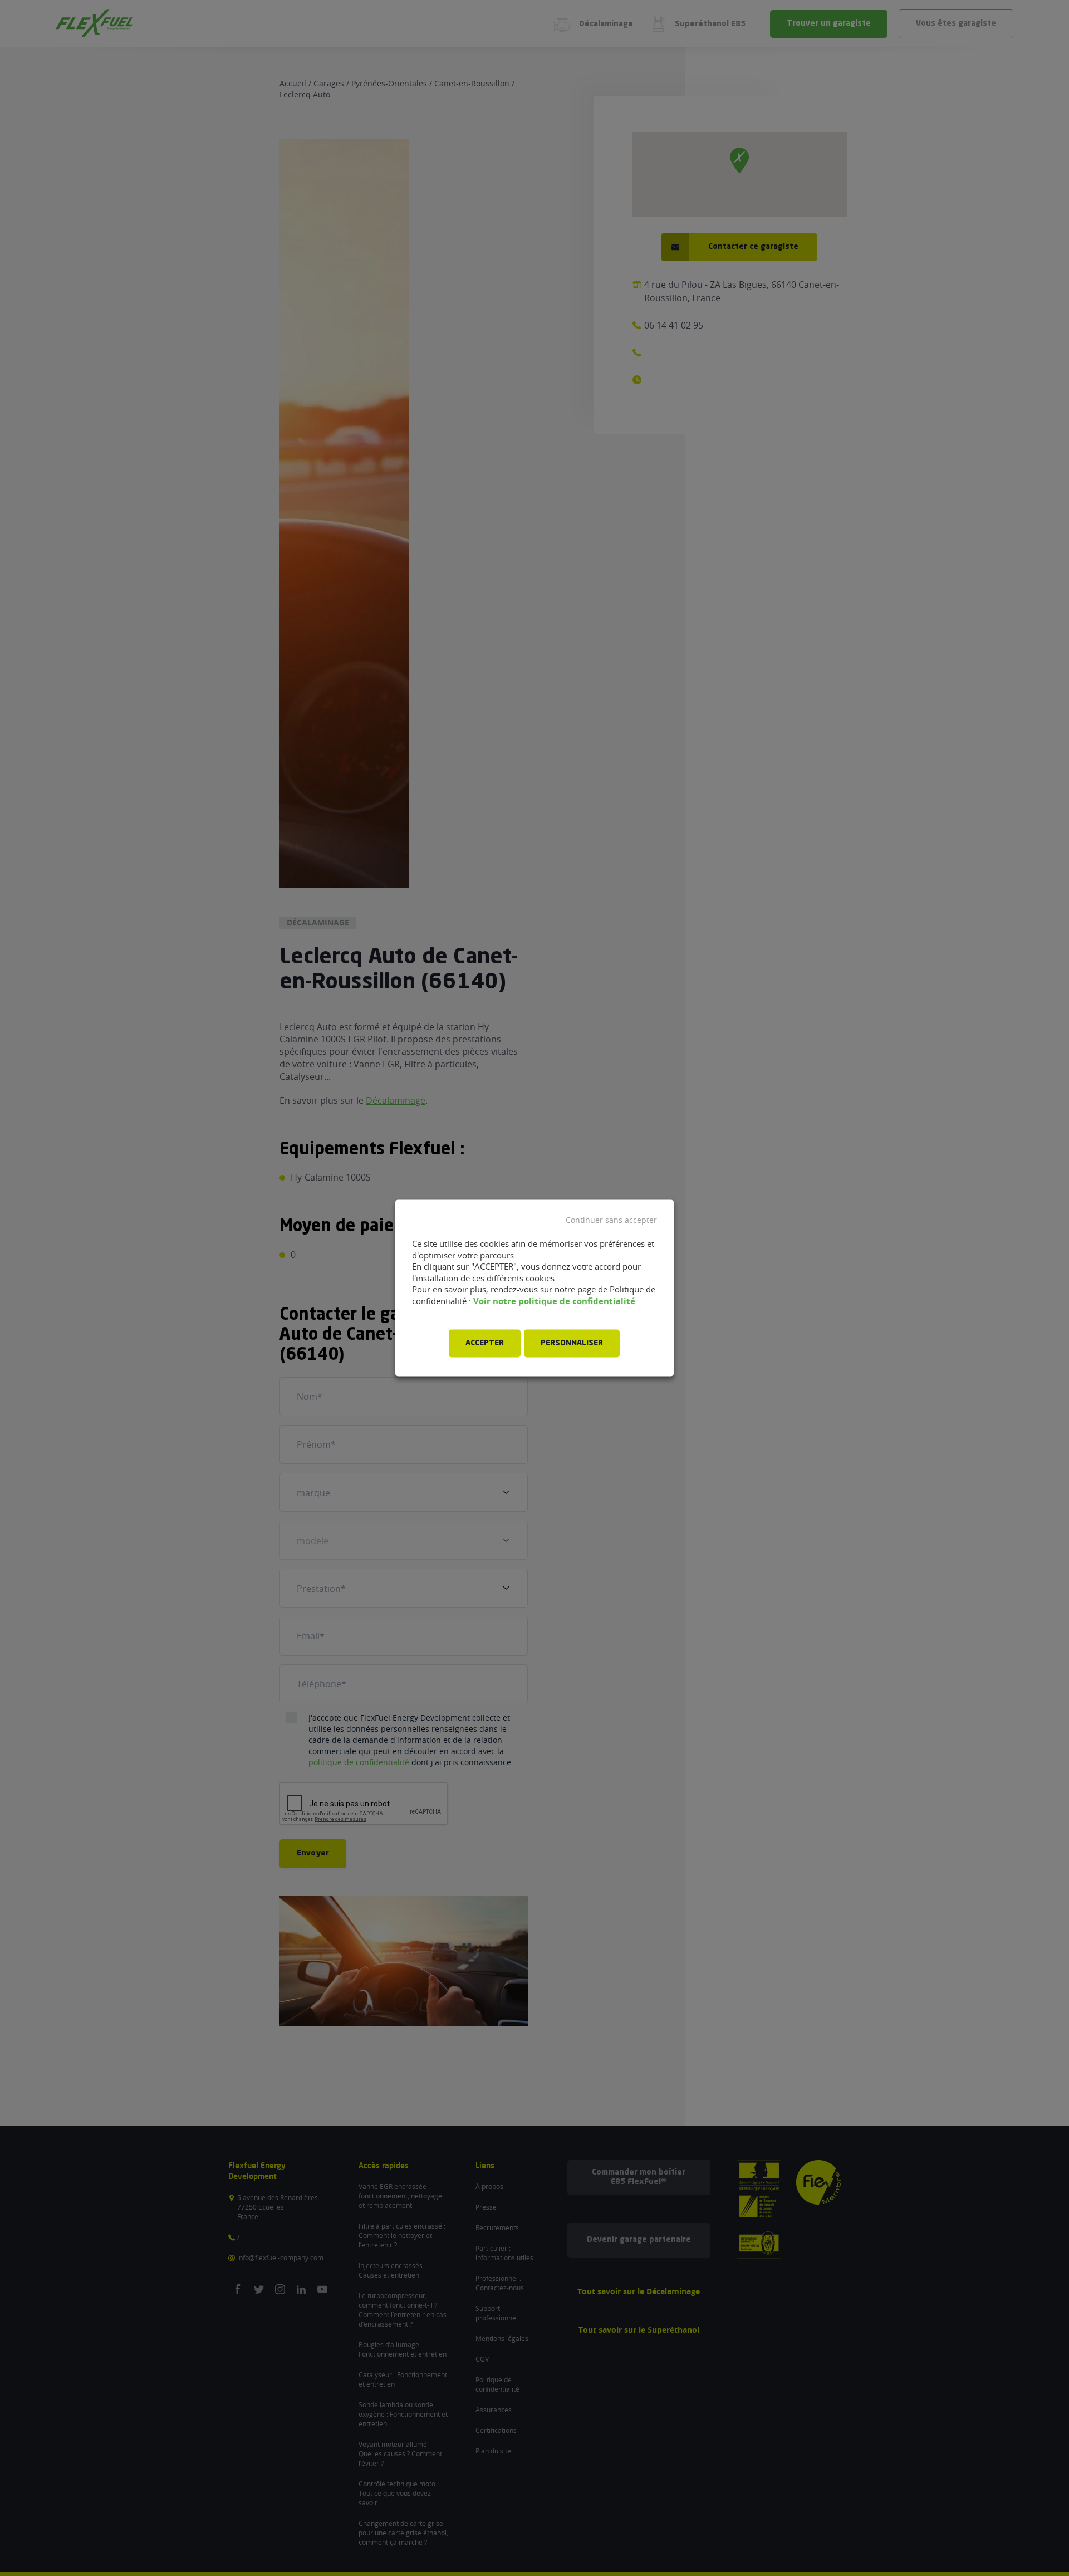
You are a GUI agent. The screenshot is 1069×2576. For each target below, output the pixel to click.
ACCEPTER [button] (485, 1344)
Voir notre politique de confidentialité (554, 1301)
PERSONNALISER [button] (572, 1344)
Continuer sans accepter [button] (611, 1220)
